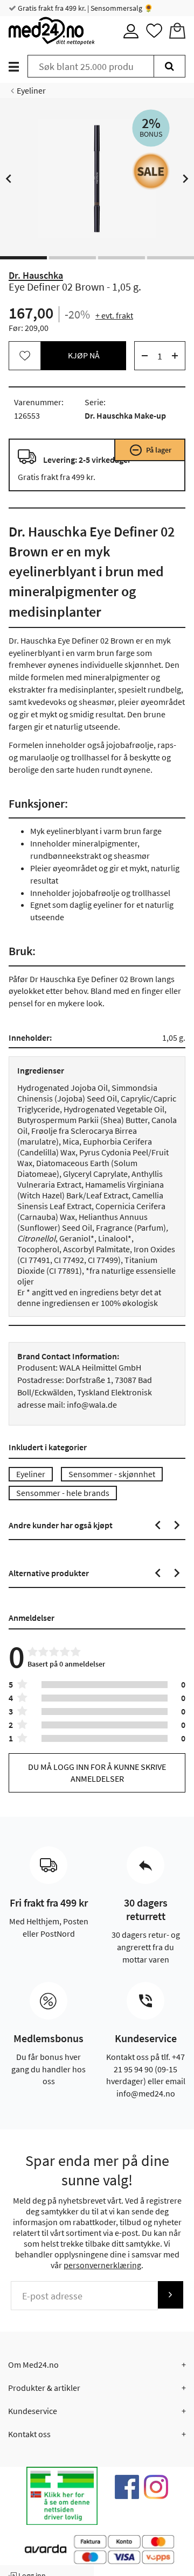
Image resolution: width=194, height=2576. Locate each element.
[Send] (170, 2295)
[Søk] (169, 66)
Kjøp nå (84, 355)
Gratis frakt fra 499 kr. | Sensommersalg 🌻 (85, 8)
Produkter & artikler (44, 2388)
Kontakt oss (29, 2434)
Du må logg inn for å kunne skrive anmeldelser (97, 1772)
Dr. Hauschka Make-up (125, 415)
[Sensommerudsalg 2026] (151, 171)
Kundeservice (33, 2411)
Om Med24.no (33, 2365)
